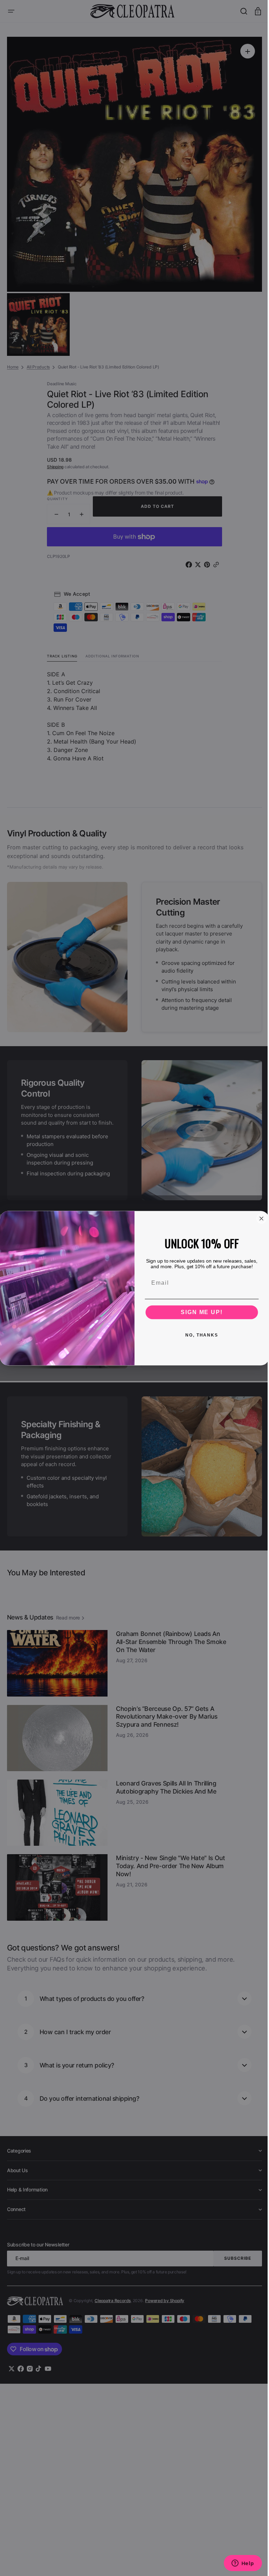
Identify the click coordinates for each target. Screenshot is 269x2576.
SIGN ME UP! (199, 1312)
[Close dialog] (259, 1218)
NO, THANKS (199, 1335)
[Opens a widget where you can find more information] (237, 2564)
